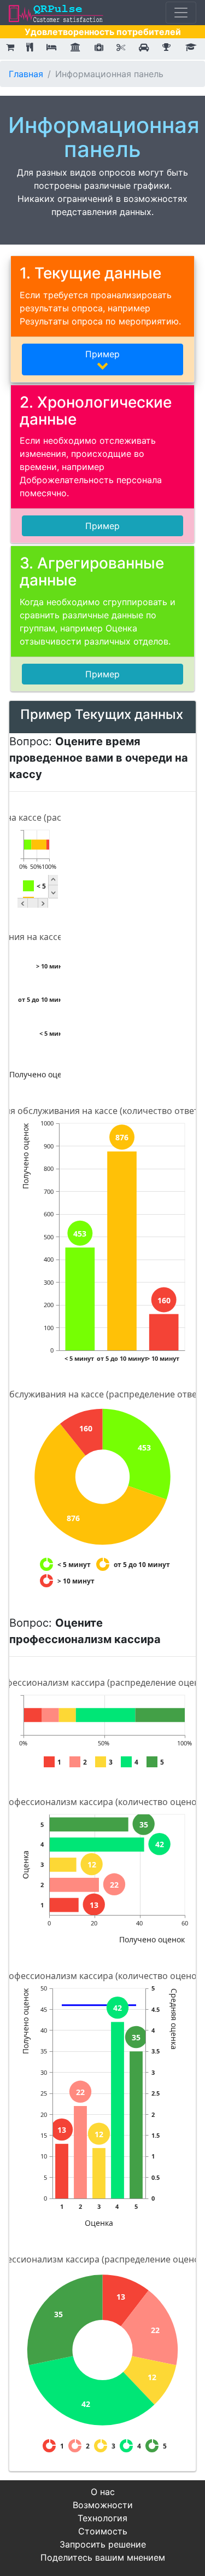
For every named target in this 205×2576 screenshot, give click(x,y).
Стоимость (103, 2531)
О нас (103, 2492)
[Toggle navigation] (181, 13)
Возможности (103, 2505)
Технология (102, 2518)
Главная (26, 74)
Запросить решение (103, 2544)
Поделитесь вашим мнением (103, 2557)
